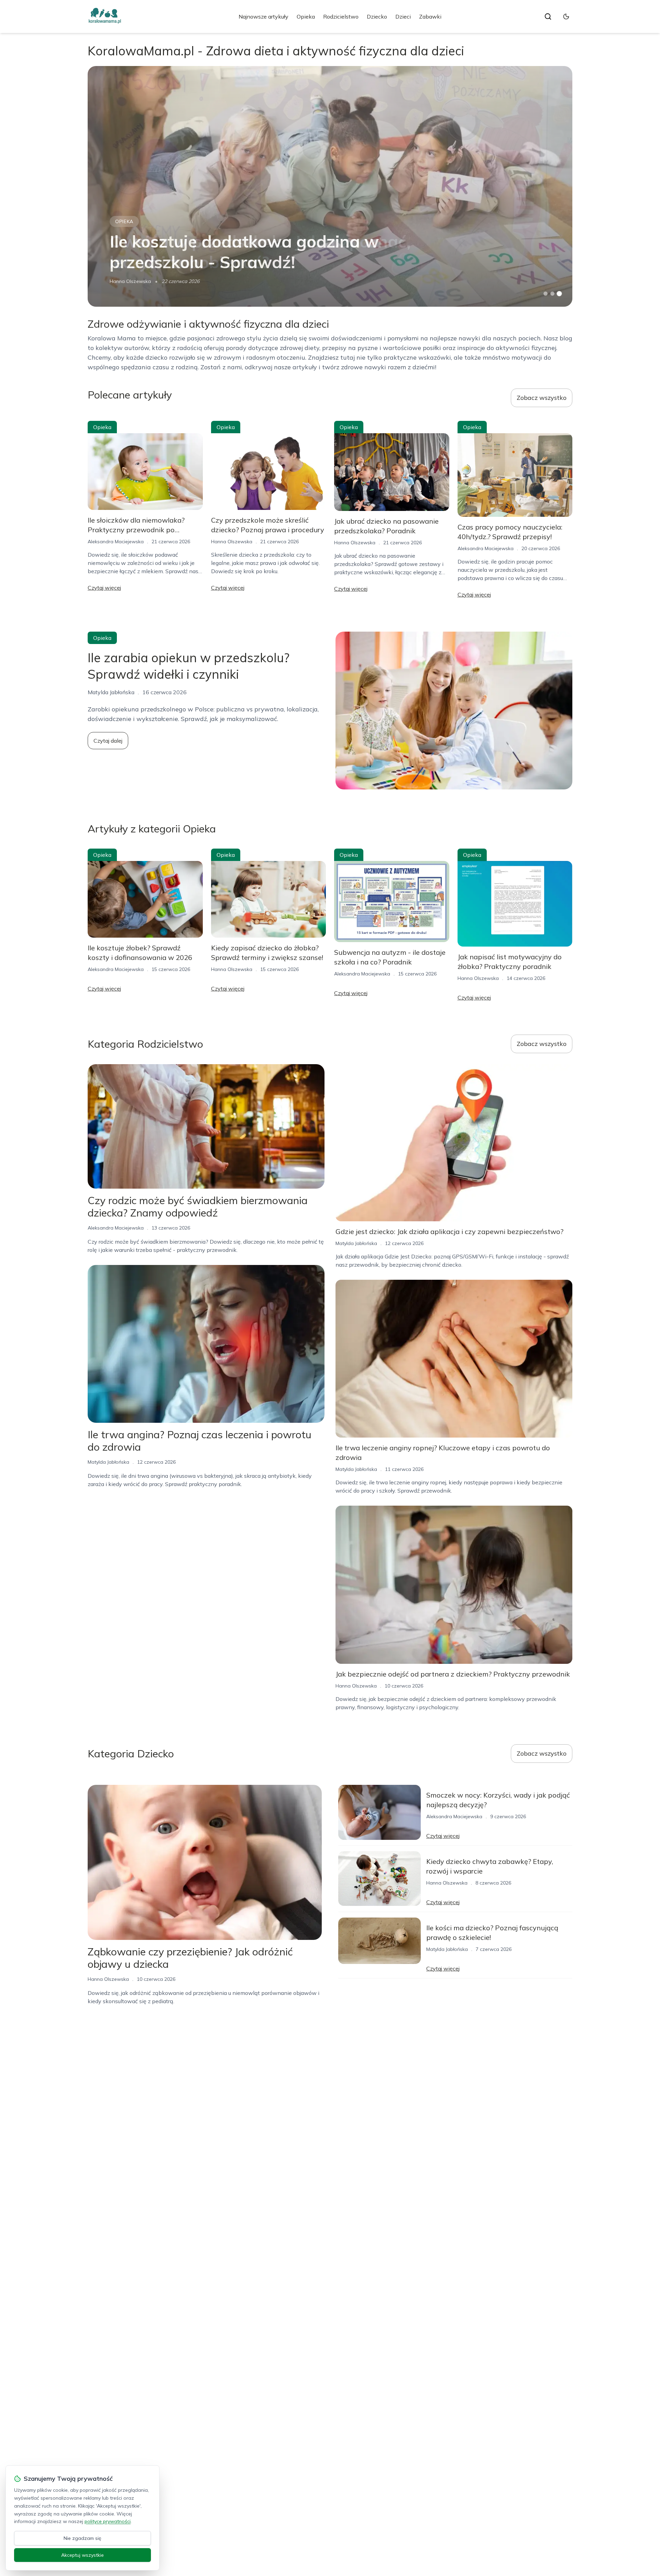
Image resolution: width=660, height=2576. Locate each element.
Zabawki (430, 17)
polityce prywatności (108, 2521)
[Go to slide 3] (559, 294)
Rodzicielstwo (341, 17)
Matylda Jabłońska (108, 1462)
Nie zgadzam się (82, 2538)
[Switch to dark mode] (566, 17)
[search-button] (548, 17)
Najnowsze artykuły (263, 17)
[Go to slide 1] (546, 294)
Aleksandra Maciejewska (116, 542)
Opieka (306, 17)
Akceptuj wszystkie (82, 2555)
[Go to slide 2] (552, 294)
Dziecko (377, 17)
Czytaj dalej (108, 741)
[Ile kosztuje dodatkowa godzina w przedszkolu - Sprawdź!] (330, 186)
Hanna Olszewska (130, 281)
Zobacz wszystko (542, 398)
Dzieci (403, 17)
